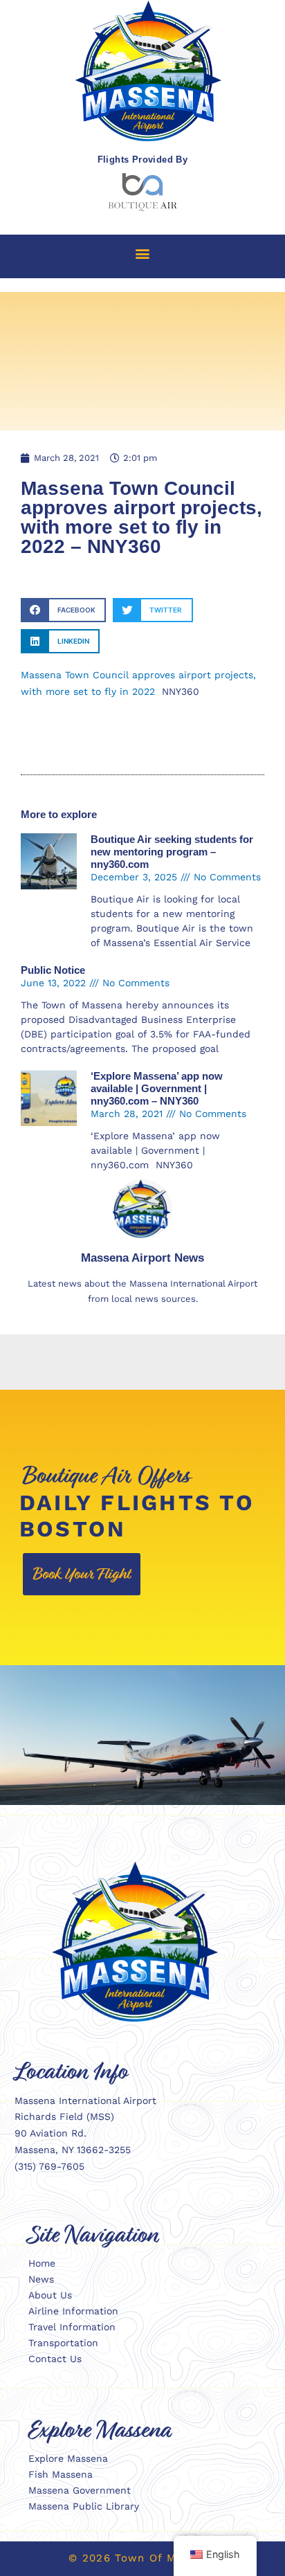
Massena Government (80, 2490)
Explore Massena (68, 2458)
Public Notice (53, 970)
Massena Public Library (84, 2506)
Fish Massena (61, 2474)
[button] (143, 253)
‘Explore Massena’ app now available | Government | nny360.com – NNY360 (157, 1088)
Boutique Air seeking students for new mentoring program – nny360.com (172, 852)
